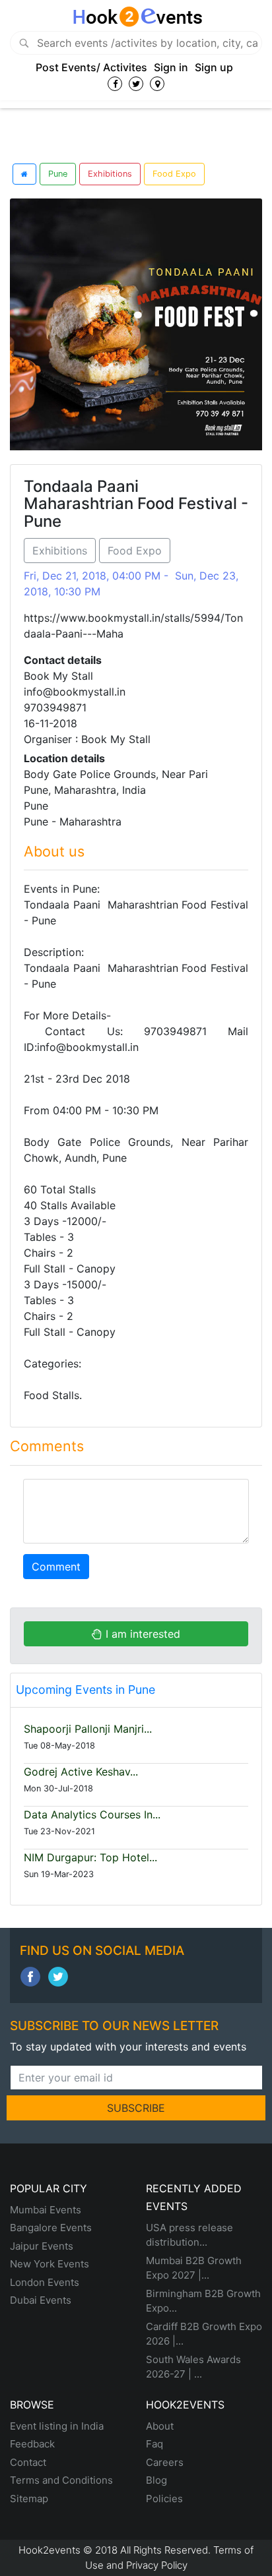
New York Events (50, 2264)
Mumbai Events (46, 2210)
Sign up (214, 67)
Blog (156, 2480)
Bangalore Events (51, 2228)
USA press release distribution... (189, 2235)
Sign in (171, 67)
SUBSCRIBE (136, 2108)
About (160, 2426)
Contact (28, 2462)
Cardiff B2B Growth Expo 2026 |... (204, 2334)
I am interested (141, 1634)
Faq (154, 2444)
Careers (165, 2462)
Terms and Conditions (61, 2480)
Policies (164, 2499)
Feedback (32, 2444)
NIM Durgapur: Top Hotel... (90, 1857)
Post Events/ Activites (91, 67)
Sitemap (29, 2499)
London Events (45, 2282)
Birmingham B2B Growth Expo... (203, 2301)
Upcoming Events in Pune (85, 1690)
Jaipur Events (42, 2246)
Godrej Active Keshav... (81, 1772)
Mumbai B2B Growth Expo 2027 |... (194, 2268)
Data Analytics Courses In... (92, 1814)
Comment (56, 1567)
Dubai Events (41, 2300)
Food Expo (174, 174)
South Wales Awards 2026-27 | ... (193, 2367)
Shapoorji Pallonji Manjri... (88, 1729)
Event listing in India (57, 2426)
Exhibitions (110, 174)
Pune (58, 174)
